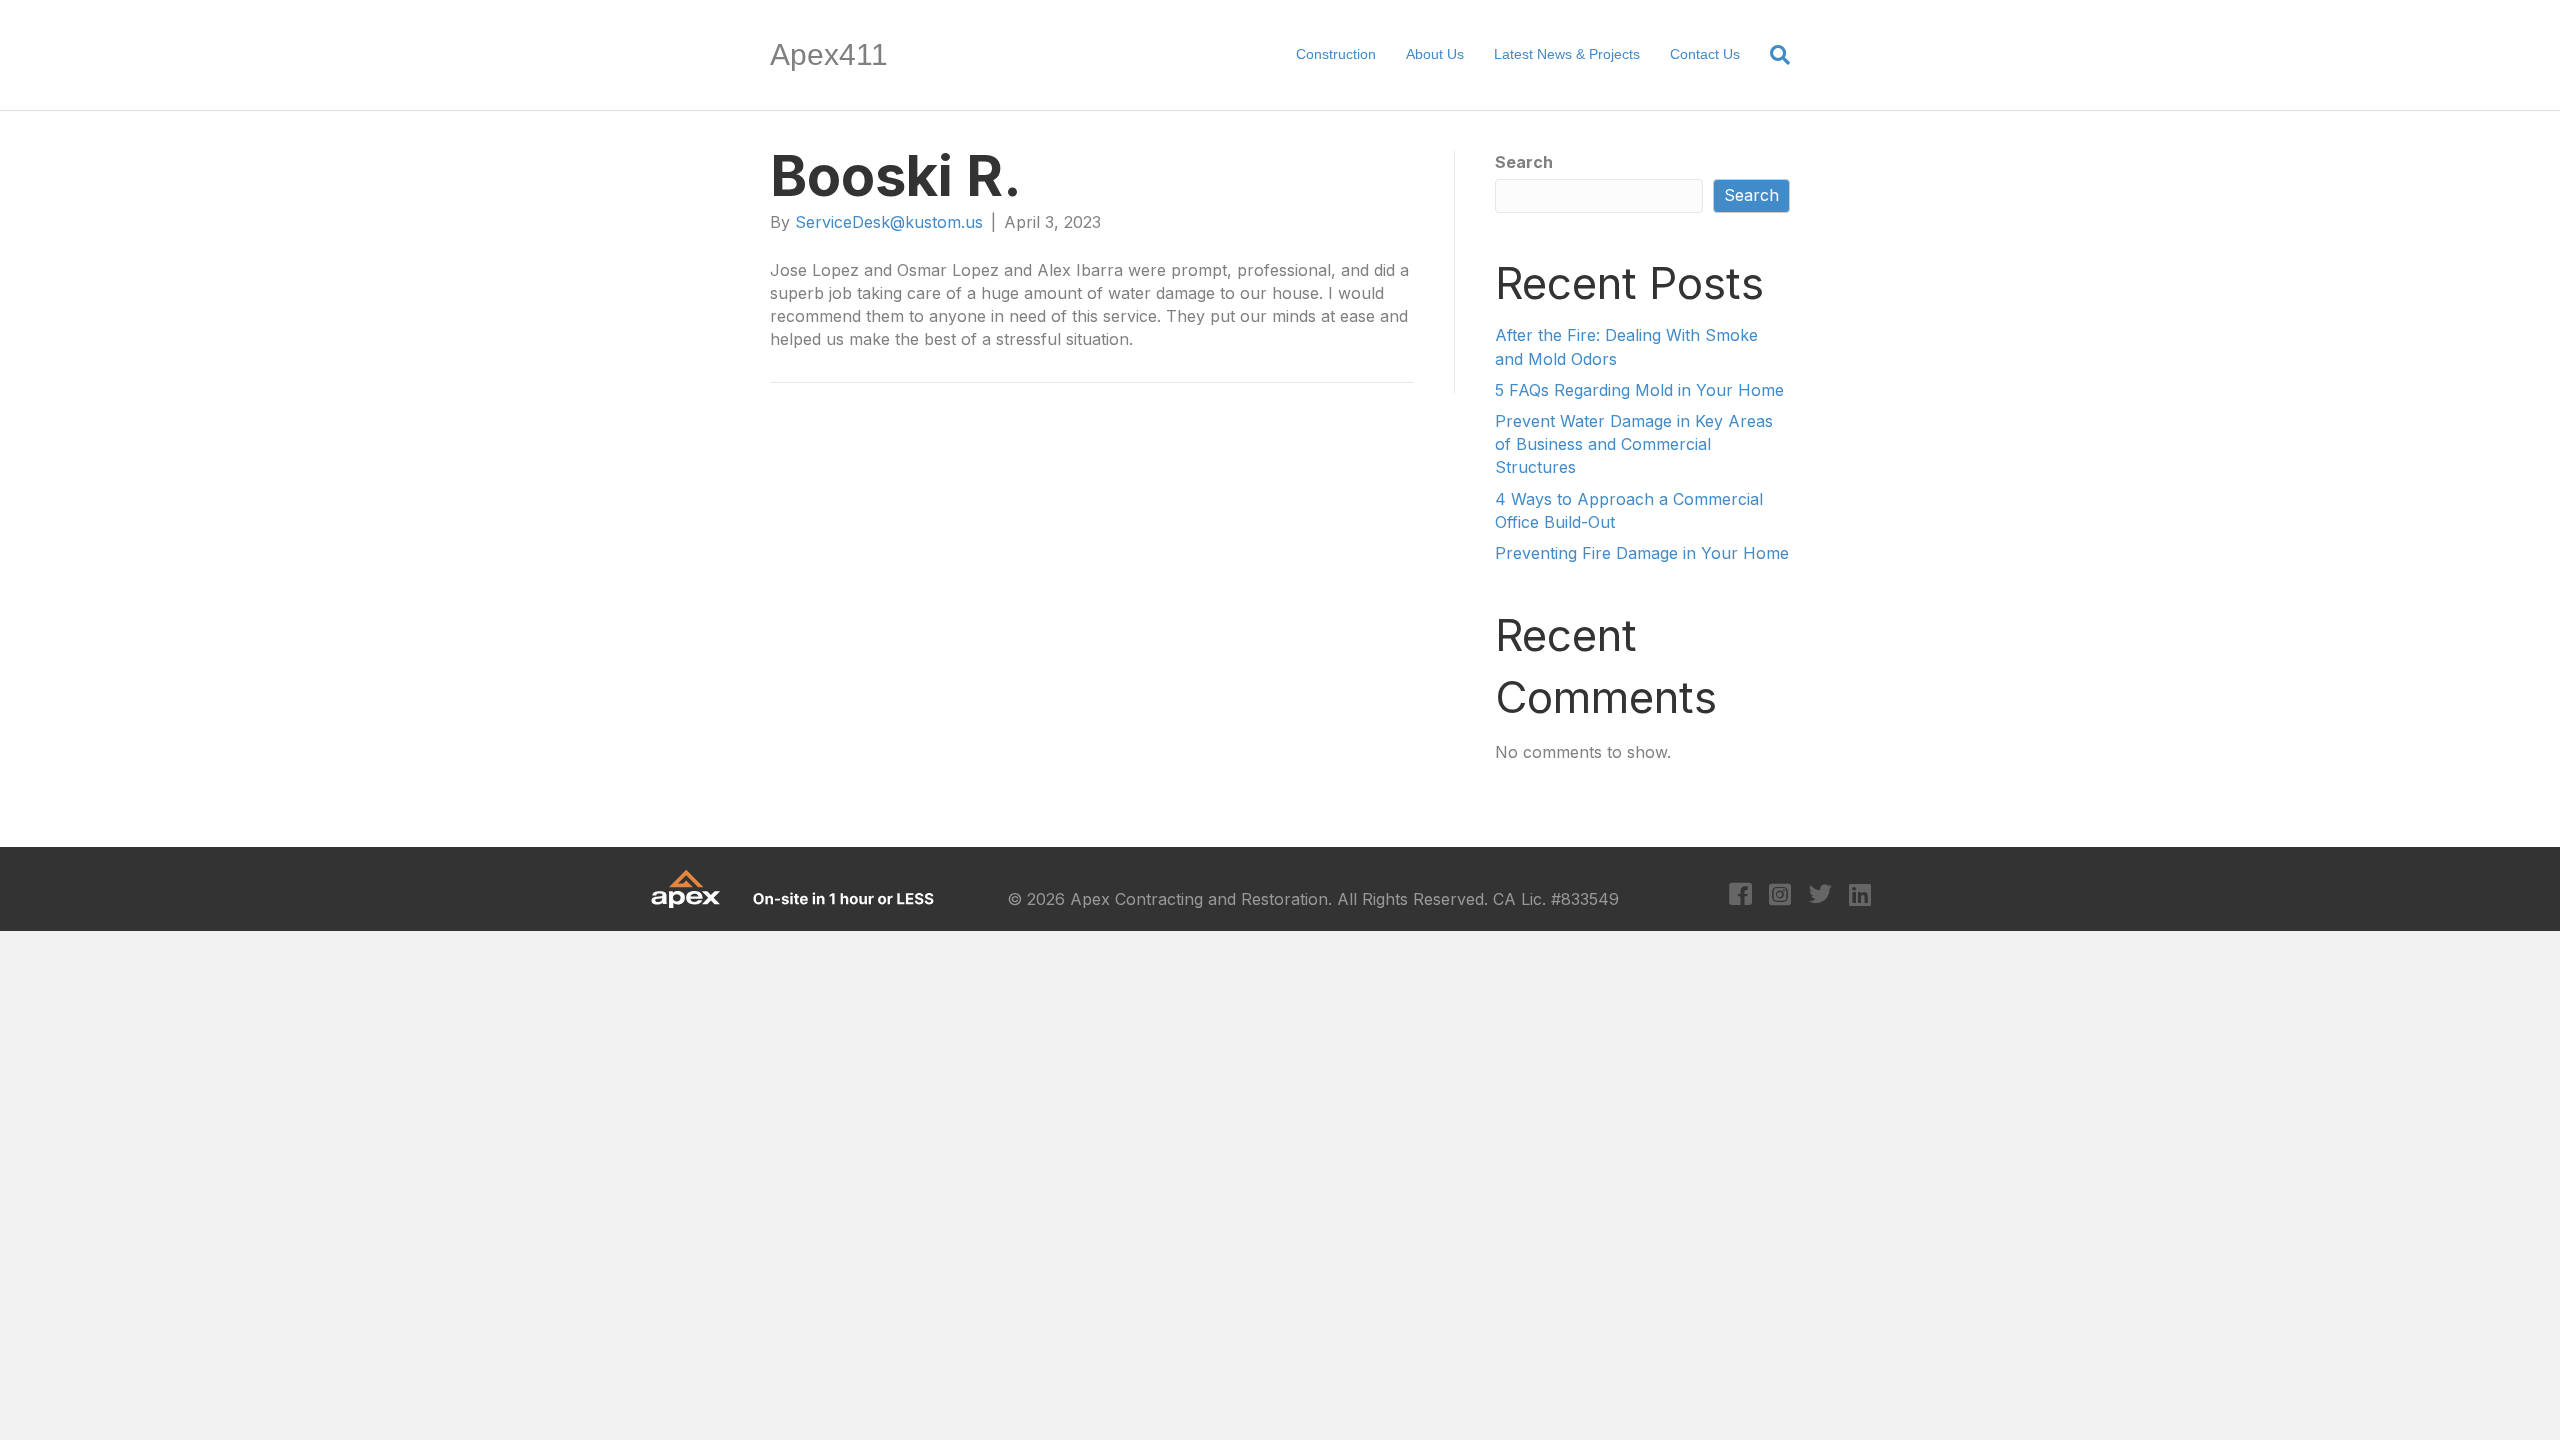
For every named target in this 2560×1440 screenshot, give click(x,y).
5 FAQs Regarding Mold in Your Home (1639, 390)
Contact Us (1705, 54)
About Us (1435, 54)
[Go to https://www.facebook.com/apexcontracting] (1740, 896)
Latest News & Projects (1567, 54)
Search (1524, 162)
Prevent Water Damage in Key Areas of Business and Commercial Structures (1634, 444)
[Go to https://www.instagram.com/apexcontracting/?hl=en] (1780, 896)
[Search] (1772, 55)
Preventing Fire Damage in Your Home (1642, 553)
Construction (1336, 54)
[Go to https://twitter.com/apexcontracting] (1820, 896)
